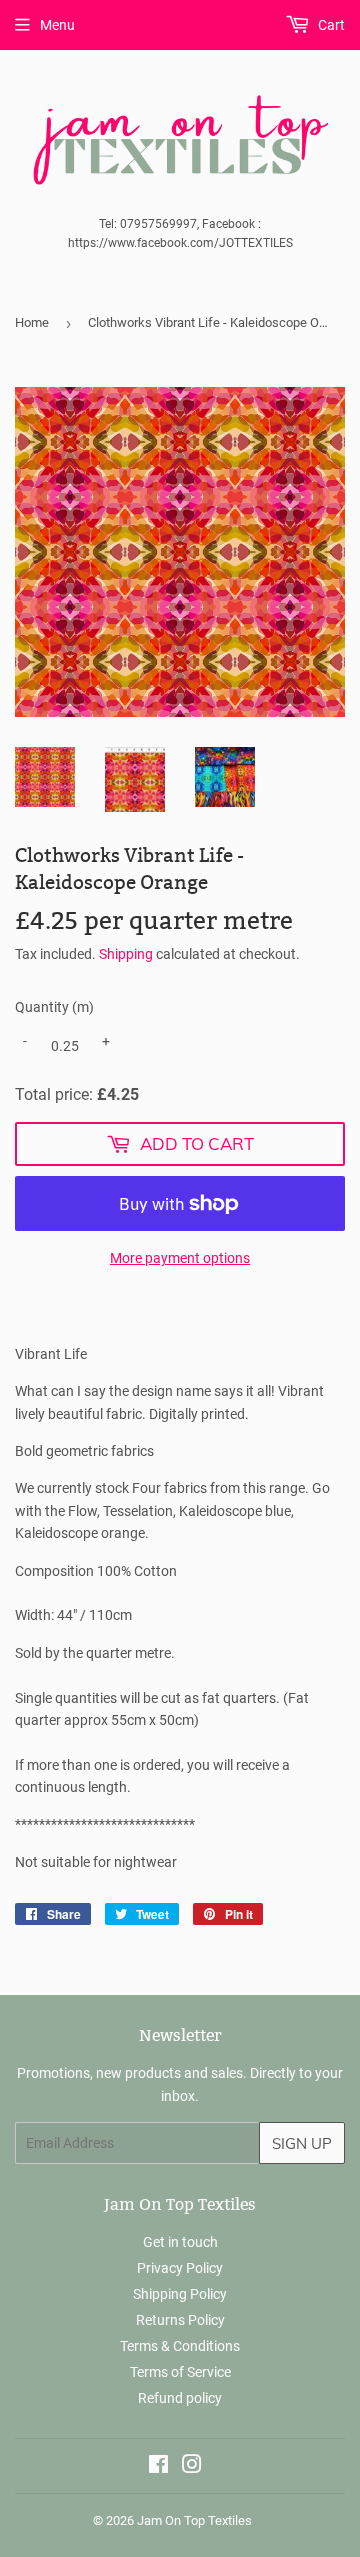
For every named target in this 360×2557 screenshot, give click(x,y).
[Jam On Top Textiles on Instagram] (192, 2467)
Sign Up (302, 2143)
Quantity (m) (54, 1007)
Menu (57, 25)
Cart (330, 25)
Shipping (126, 954)
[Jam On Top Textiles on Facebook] (158, 2467)
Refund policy (180, 2398)
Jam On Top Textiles (194, 2520)
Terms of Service (180, 2372)
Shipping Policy (180, 2294)
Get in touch (180, 2242)
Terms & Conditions (180, 2346)
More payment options (180, 1258)
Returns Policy (180, 2320)
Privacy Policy (180, 2268)
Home (32, 322)
